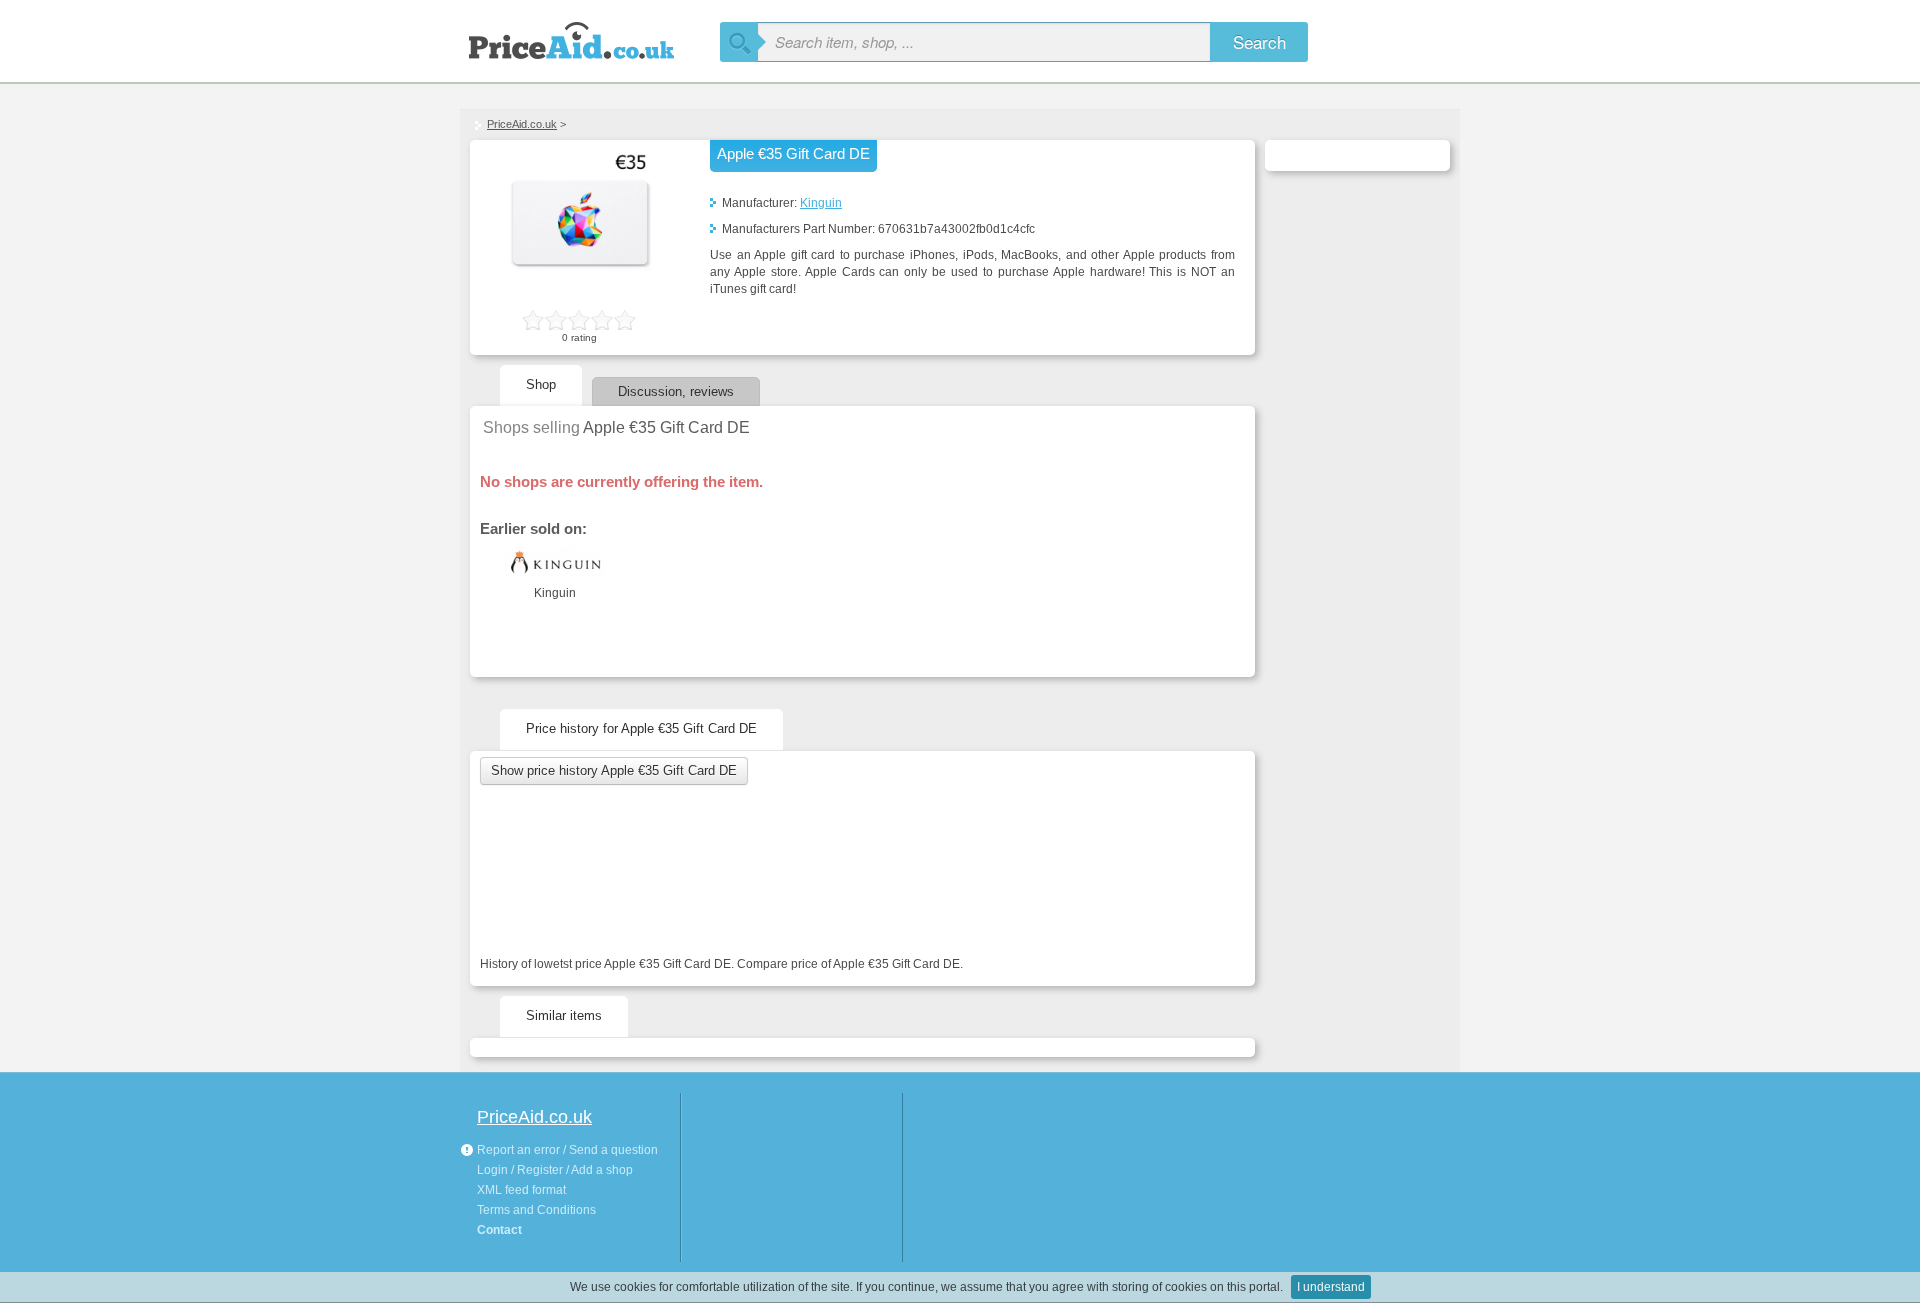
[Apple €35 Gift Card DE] (580, 296)
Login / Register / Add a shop (555, 1170)
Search (1259, 41)
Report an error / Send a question (566, 1150)
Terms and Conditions (536, 1210)
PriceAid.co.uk (522, 124)
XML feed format (521, 1190)
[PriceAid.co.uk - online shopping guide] (590, 37)
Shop (541, 384)
